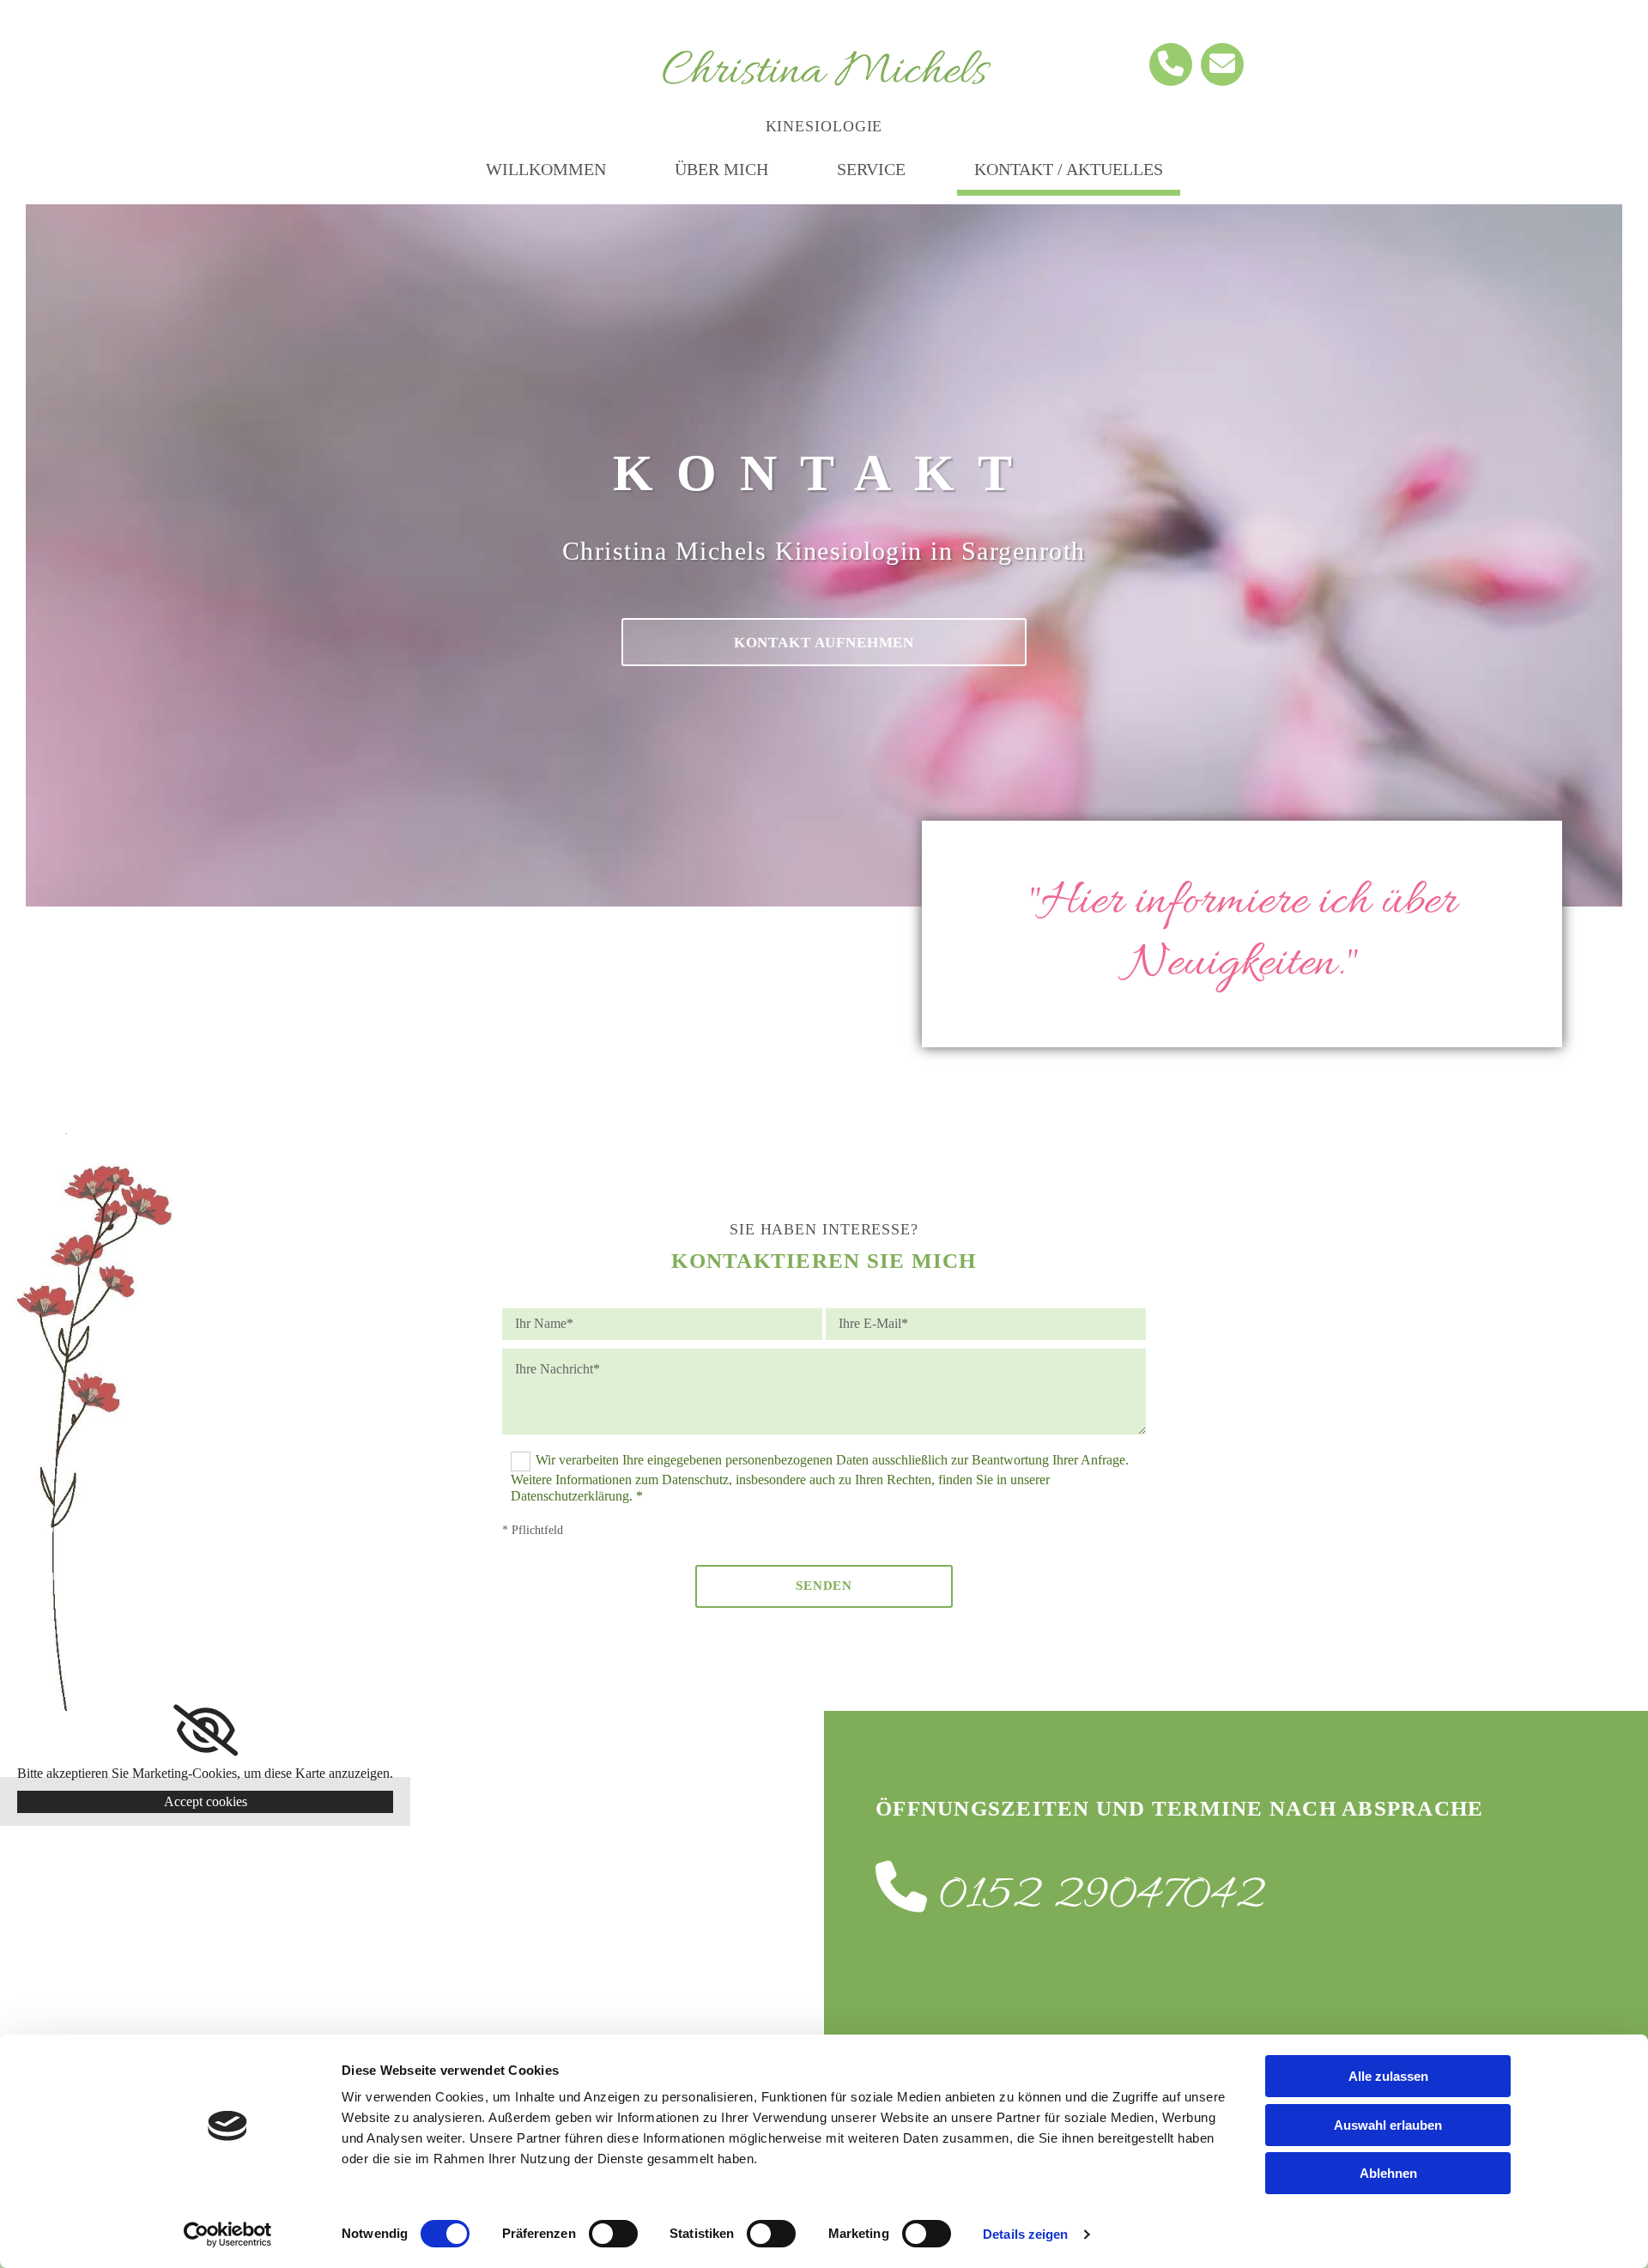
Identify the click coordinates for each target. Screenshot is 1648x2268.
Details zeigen (1025, 2234)
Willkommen (546, 169)
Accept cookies (206, 1801)
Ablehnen (1388, 2173)
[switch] (613, 2234)
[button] (824, 642)
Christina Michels (824, 73)
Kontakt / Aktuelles (1069, 169)
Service (871, 169)
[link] (206, 1731)
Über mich (721, 169)
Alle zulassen (1388, 2076)
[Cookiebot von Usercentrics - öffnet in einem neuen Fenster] (228, 2235)
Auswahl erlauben (1388, 2125)
